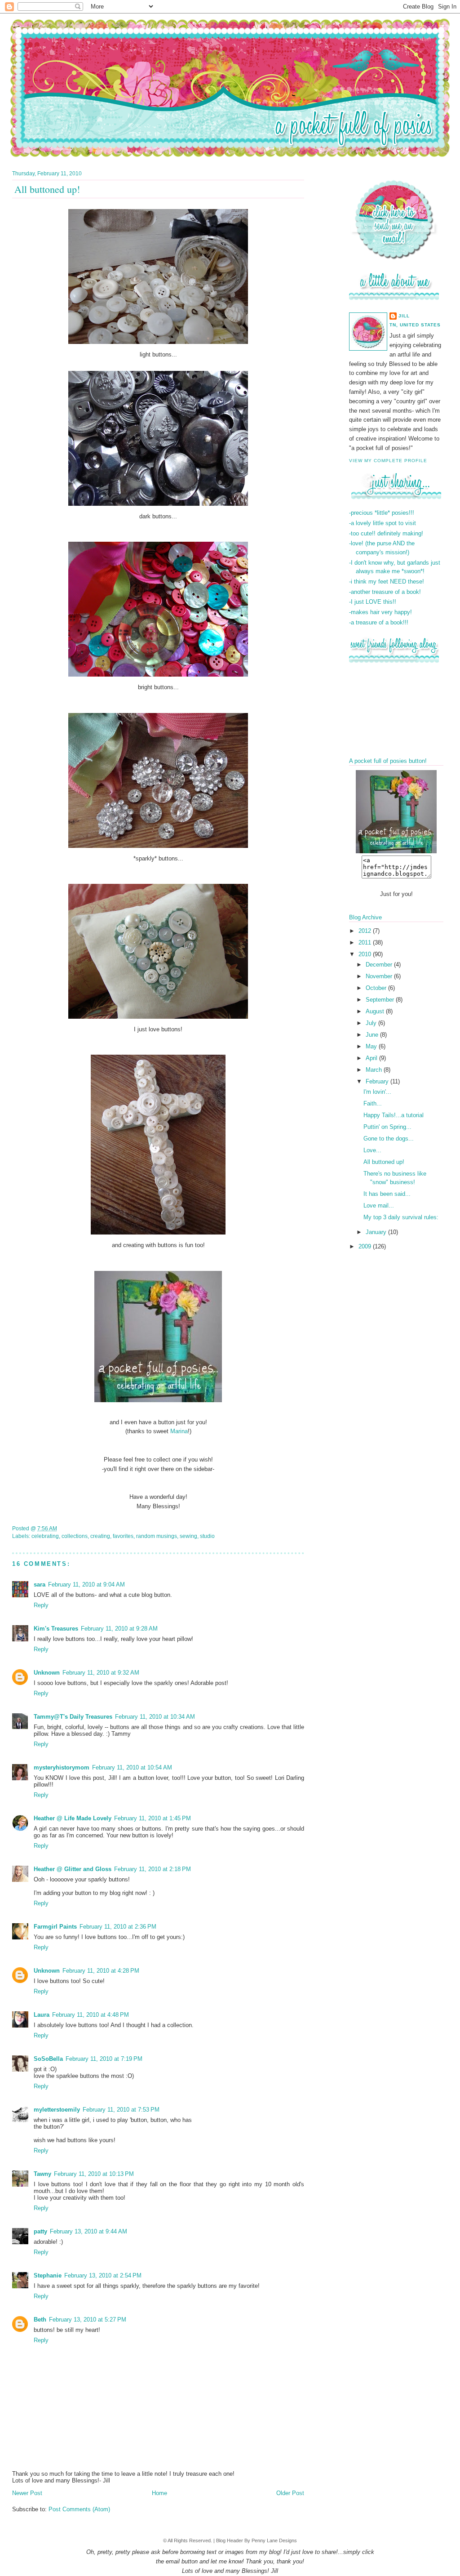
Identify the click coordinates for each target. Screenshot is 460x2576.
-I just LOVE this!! (373, 602)
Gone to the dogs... (389, 1139)
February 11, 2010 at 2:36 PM (118, 1927)
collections (75, 1536)
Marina (179, 1431)
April (372, 1058)
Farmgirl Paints (55, 1927)
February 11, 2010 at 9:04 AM (86, 1584)
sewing (188, 1536)
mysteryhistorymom (62, 1767)
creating (100, 1536)
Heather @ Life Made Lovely (73, 1818)
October (377, 988)
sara (40, 1584)
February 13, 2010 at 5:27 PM (88, 2320)
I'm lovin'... (377, 1092)
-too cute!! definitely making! (386, 533)
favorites (123, 1536)
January (377, 1232)
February (378, 1081)
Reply (41, 1605)
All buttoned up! (384, 1162)
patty (40, 2231)
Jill (404, 316)
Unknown (47, 1673)
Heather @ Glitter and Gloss (73, 1869)
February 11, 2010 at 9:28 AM (119, 1629)
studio (207, 1536)
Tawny (42, 2174)
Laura (42, 2015)
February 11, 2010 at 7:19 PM (104, 2059)
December (380, 965)
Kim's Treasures (56, 1629)
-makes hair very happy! (380, 612)
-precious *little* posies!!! (382, 513)
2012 (366, 931)
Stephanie (48, 2275)
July (372, 1023)
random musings (157, 1536)
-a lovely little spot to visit (383, 523)
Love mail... (379, 1206)
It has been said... (387, 1194)
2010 (366, 954)
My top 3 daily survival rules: (401, 1217)
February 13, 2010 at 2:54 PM (103, 2275)
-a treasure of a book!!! (379, 622)
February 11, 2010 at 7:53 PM (121, 2110)
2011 (366, 943)
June (373, 1035)
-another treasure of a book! (385, 592)
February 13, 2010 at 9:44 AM (88, 2231)
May (372, 1046)
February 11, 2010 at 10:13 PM (94, 2174)
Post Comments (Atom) (79, 2509)
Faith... (373, 1103)
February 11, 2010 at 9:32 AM (101, 1673)
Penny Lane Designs (274, 2540)
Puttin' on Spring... (387, 1127)
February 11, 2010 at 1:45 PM (153, 1818)
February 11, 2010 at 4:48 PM (91, 2015)
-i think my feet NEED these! (387, 582)
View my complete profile (388, 461)
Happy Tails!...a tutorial (394, 1115)
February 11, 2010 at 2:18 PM (153, 1869)
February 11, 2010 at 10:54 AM (132, 1767)
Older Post (290, 2493)
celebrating (45, 1536)
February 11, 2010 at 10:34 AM (155, 1717)
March (375, 1070)
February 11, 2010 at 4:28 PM (101, 1971)
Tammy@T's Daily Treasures (73, 1717)
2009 (366, 1246)
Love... (372, 1150)
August (376, 1011)
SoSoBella (48, 2059)
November (380, 976)
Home (159, 2493)
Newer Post (27, 2493)
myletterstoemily (57, 2110)
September (381, 1000)
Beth (40, 2320)
